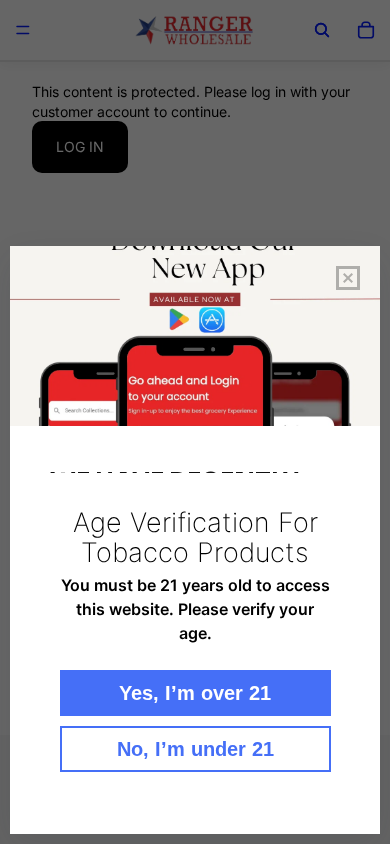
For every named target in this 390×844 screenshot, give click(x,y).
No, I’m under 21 (195, 749)
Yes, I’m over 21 (195, 693)
